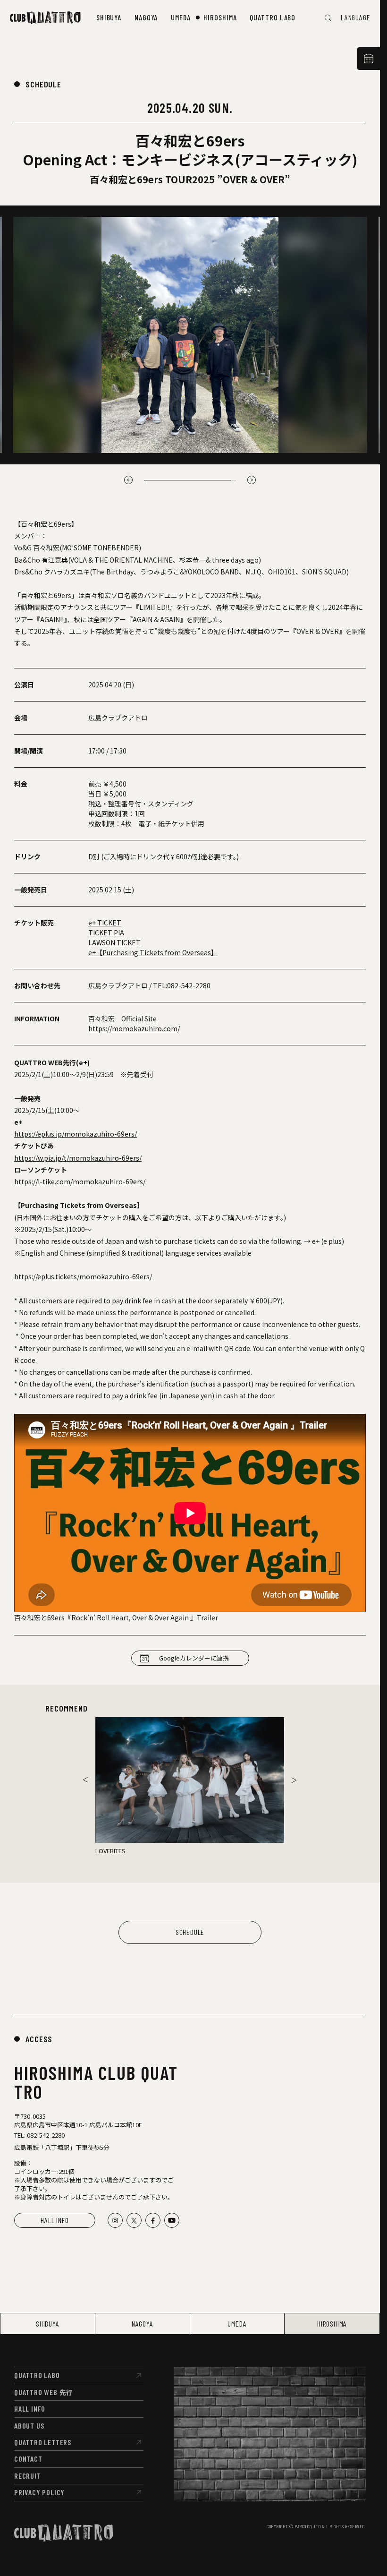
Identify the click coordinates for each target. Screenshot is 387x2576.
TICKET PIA (106, 933)
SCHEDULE (43, 84)
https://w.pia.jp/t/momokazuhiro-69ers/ (78, 1158)
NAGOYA (143, 2324)
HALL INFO (55, 2220)
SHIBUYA (48, 2324)
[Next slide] (252, 480)
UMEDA (237, 2324)
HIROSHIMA (332, 2324)
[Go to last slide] (128, 480)
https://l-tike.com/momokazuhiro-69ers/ (80, 1181)
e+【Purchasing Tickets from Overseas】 (153, 952)
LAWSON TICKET (114, 942)
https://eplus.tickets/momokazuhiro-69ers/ (83, 1276)
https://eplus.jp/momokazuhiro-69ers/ (76, 1134)
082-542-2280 (189, 985)
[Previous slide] (85, 1780)
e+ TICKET (105, 923)
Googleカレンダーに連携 (194, 1658)
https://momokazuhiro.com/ (134, 1028)
